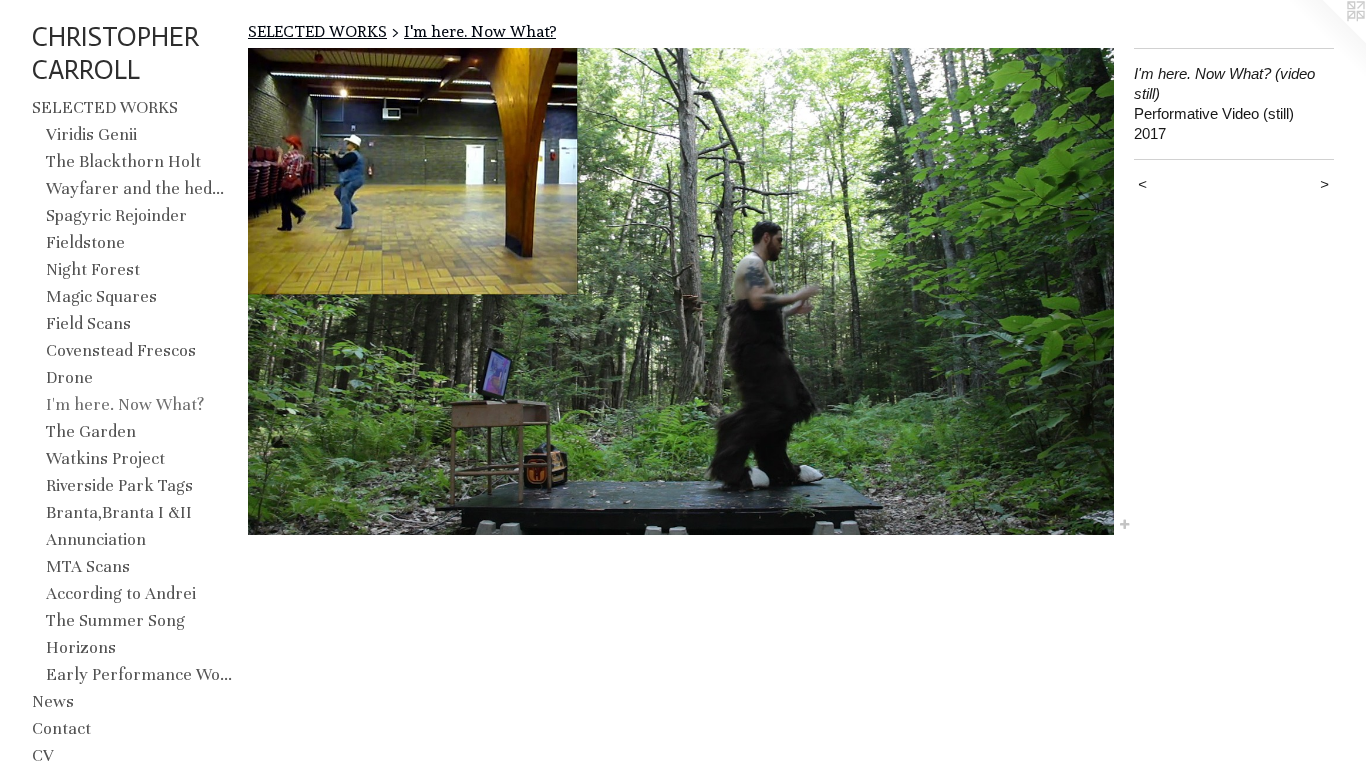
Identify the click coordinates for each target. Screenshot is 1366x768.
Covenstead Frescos (121, 350)
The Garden (91, 431)
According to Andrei (121, 593)
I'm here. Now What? (125, 404)
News (53, 701)
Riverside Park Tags (119, 485)
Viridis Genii (91, 134)
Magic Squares (101, 296)
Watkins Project (105, 458)
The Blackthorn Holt (123, 161)
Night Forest (93, 269)
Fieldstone (85, 242)
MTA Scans (88, 566)
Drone (69, 377)
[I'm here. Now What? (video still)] (681, 291)
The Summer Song (115, 620)
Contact (61, 728)
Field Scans (88, 323)
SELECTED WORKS (105, 107)
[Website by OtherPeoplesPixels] (1326, 40)
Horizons (81, 647)
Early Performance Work (139, 674)
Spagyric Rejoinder (116, 215)
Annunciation (96, 539)
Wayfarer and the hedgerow (139, 188)
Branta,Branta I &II (119, 512)
